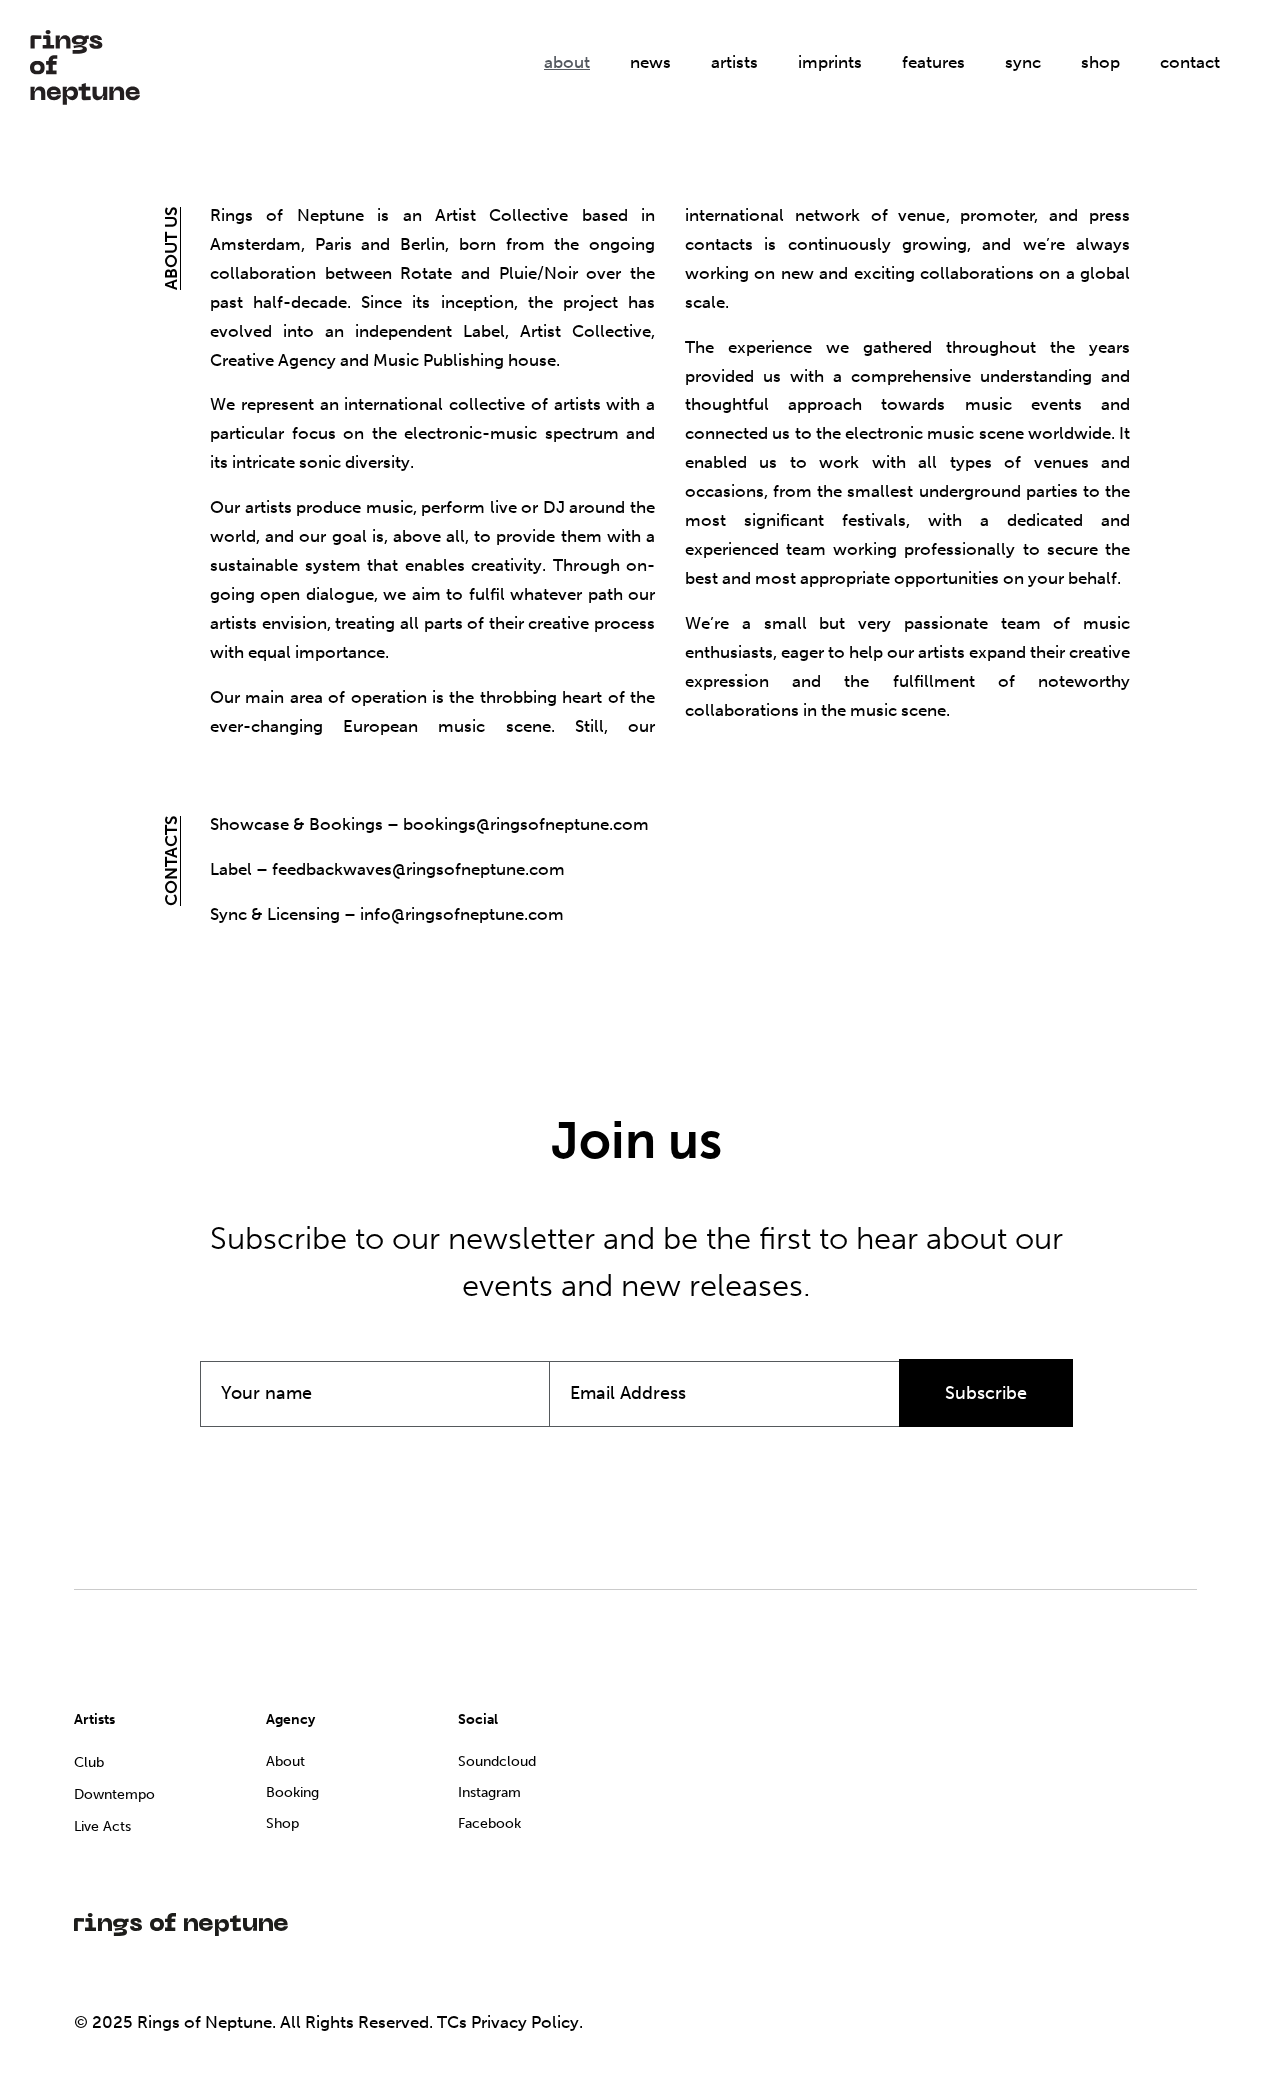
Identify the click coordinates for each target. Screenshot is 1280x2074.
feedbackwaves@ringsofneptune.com (418, 869)
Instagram (489, 1792)
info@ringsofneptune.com (462, 914)
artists (734, 62)
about (567, 62)
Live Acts (102, 1826)
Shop (282, 1823)
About (285, 1761)
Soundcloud (497, 1761)
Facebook (489, 1823)
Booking (292, 1792)
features (933, 62)
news (650, 62)
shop (1100, 62)
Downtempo (114, 1794)
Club (89, 1762)
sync (1023, 62)
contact (1190, 62)
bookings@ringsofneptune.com (526, 824)
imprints (830, 62)
